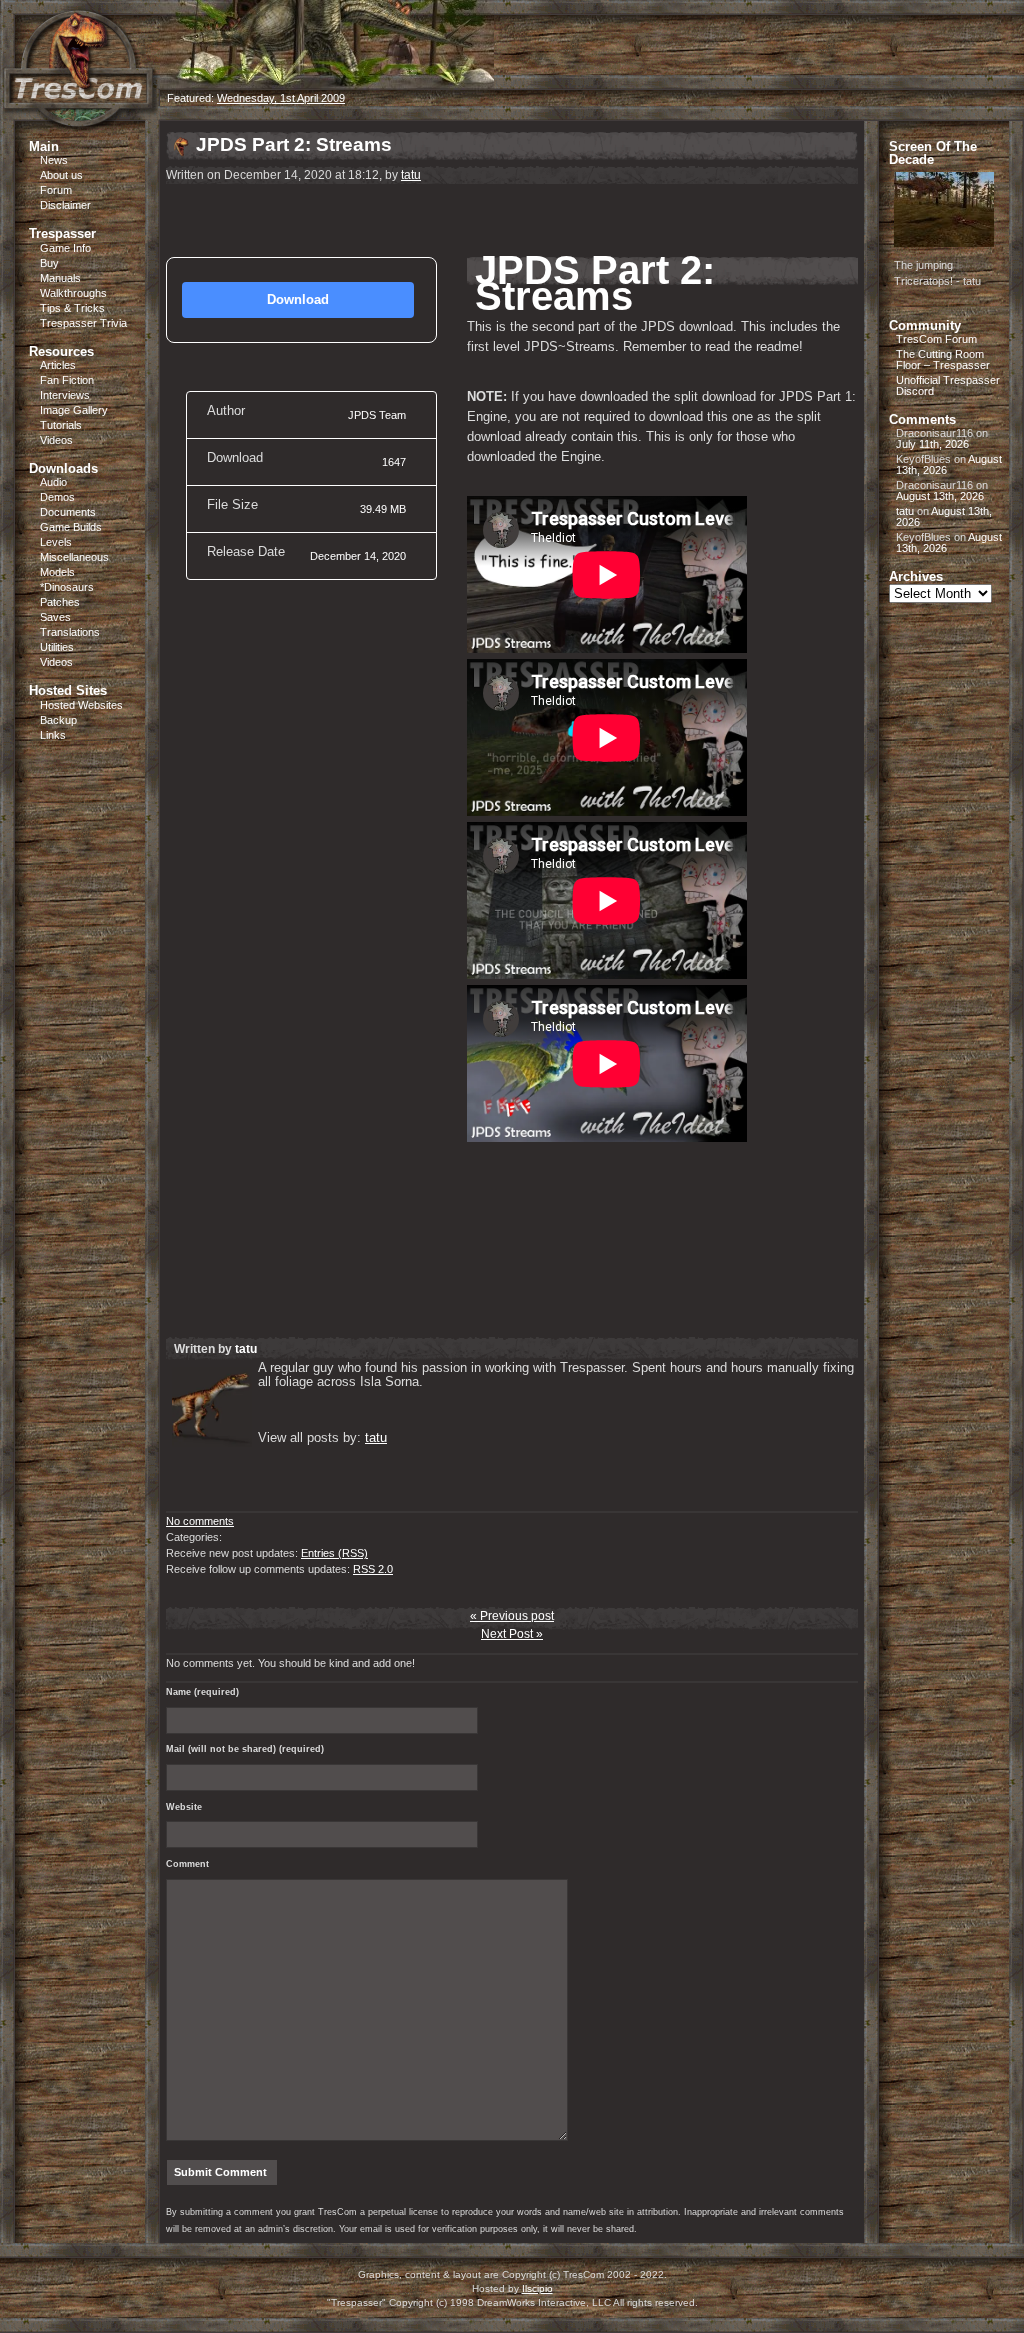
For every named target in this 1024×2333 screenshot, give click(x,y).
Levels (56, 542)
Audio (53, 482)
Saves (55, 617)
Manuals (60, 278)
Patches (60, 602)
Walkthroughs (73, 293)
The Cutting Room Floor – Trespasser (943, 359)
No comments (200, 1521)
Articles (58, 365)
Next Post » (512, 1634)
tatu (411, 175)
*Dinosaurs (67, 587)
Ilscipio (537, 2288)
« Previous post (512, 1616)
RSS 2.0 (373, 1569)
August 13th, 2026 (940, 496)
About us (61, 175)
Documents (68, 512)
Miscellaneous (74, 557)
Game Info (65, 248)
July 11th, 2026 (932, 444)
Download (298, 299)
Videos (56, 440)
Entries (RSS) (334, 1553)
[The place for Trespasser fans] (80, 116)
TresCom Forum (936, 339)
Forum (56, 190)
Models (57, 572)
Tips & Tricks (72, 308)
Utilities (57, 647)
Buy (49, 263)
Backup (58, 720)
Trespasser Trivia (83, 323)
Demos (57, 497)
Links (53, 735)
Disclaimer (65, 205)
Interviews (65, 395)
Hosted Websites (81, 705)
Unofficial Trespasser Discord (948, 385)
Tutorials (61, 425)
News (54, 160)
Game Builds (71, 527)
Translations (70, 632)
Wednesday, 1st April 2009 (281, 98)
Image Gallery (74, 410)
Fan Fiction (67, 380)
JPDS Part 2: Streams (294, 144)
